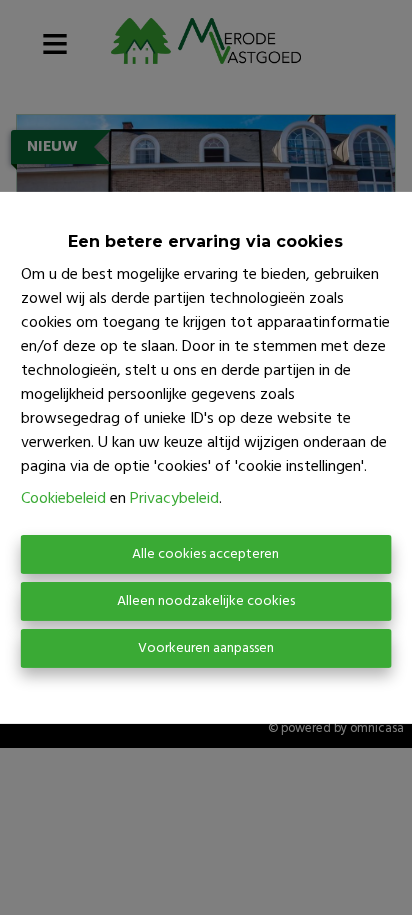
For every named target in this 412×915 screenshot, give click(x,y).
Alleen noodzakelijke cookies (206, 601)
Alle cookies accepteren (205, 554)
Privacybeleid (174, 499)
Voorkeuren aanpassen (206, 648)
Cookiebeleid (63, 499)
